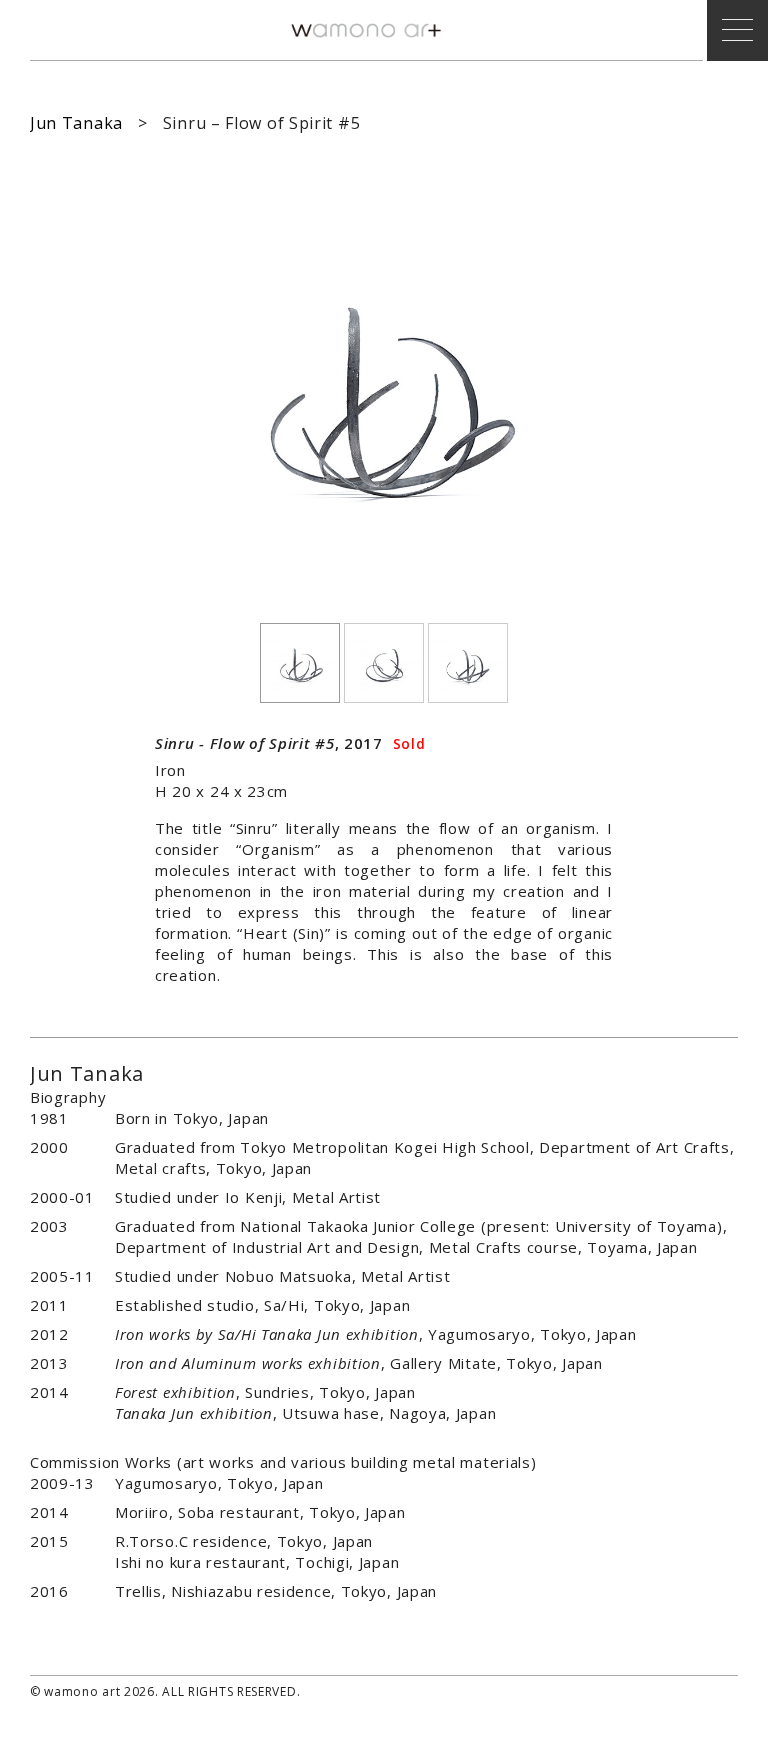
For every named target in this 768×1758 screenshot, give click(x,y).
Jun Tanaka (76, 123)
